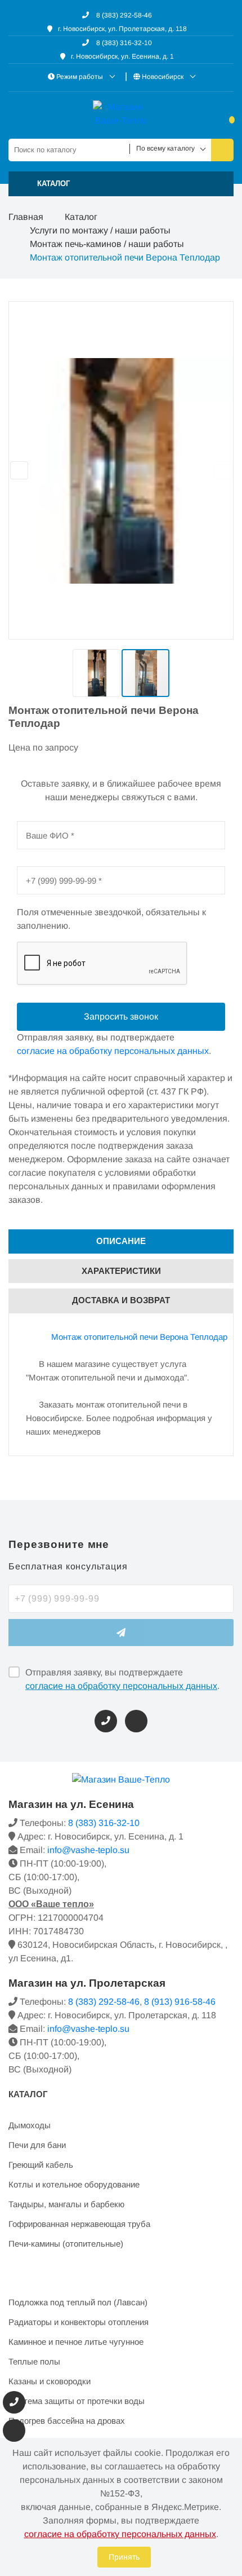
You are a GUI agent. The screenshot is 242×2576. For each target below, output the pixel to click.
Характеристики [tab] (121, 1271)
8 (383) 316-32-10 (123, 43)
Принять (124, 2557)
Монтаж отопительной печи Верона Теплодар (139, 1337)
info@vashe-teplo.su (88, 1850)
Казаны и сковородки (50, 2381)
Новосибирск (163, 77)
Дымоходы (30, 2125)
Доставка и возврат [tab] (121, 1300)
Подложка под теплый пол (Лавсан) (78, 2302)
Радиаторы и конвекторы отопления (79, 2322)
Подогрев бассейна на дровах (67, 2421)
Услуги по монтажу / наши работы (100, 230)
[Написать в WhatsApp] (136, 1721)
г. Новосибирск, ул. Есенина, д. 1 (122, 56)
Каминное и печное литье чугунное (76, 2342)
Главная (26, 217)
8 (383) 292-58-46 (123, 15)
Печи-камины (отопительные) (66, 2244)
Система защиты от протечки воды (77, 2401)
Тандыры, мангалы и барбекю (66, 2204)
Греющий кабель (41, 2165)
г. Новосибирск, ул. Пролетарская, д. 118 (122, 29)
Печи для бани (37, 2145)
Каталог (81, 217)
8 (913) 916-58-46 (180, 2002)
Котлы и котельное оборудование (74, 2184)
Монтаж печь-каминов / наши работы (107, 244)
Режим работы (80, 77)
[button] (121, 184)
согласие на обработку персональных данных (121, 1686)
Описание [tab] (121, 1241)
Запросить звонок (121, 1016)
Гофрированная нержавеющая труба (79, 2224)
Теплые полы (34, 2361)
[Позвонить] (106, 1721)
